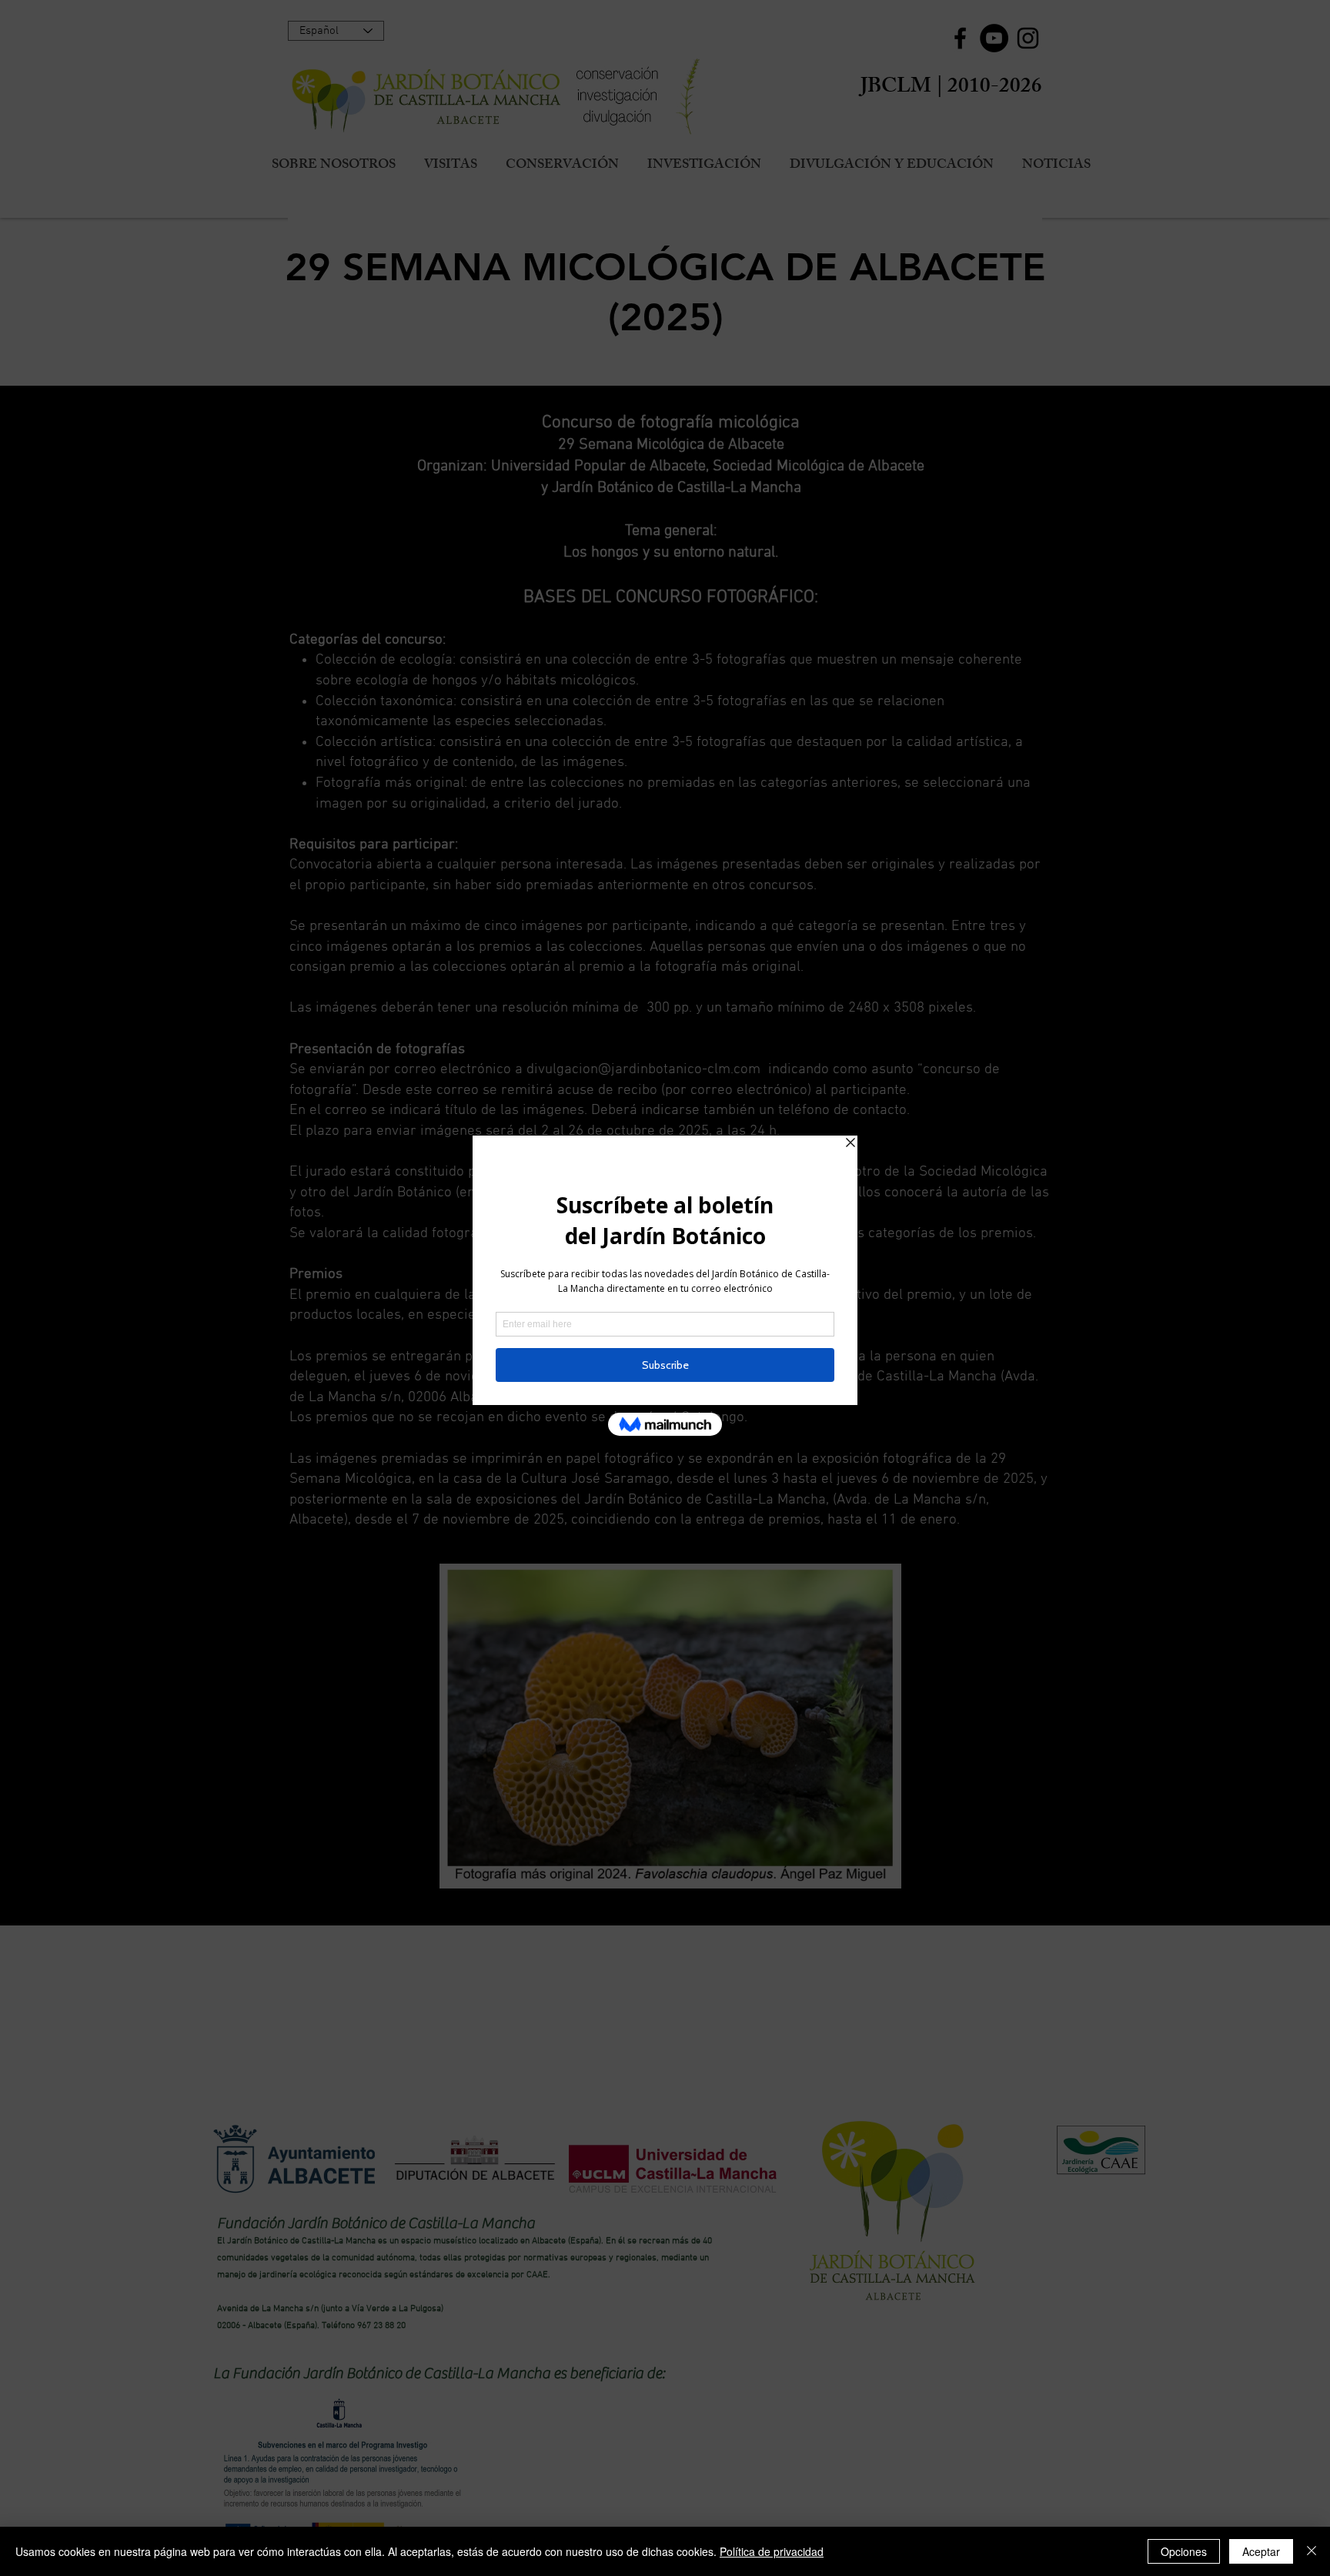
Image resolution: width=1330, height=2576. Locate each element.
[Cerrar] (1312, 2551)
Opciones (1184, 2551)
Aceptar (1261, 2551)
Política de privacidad (772, 2551)
